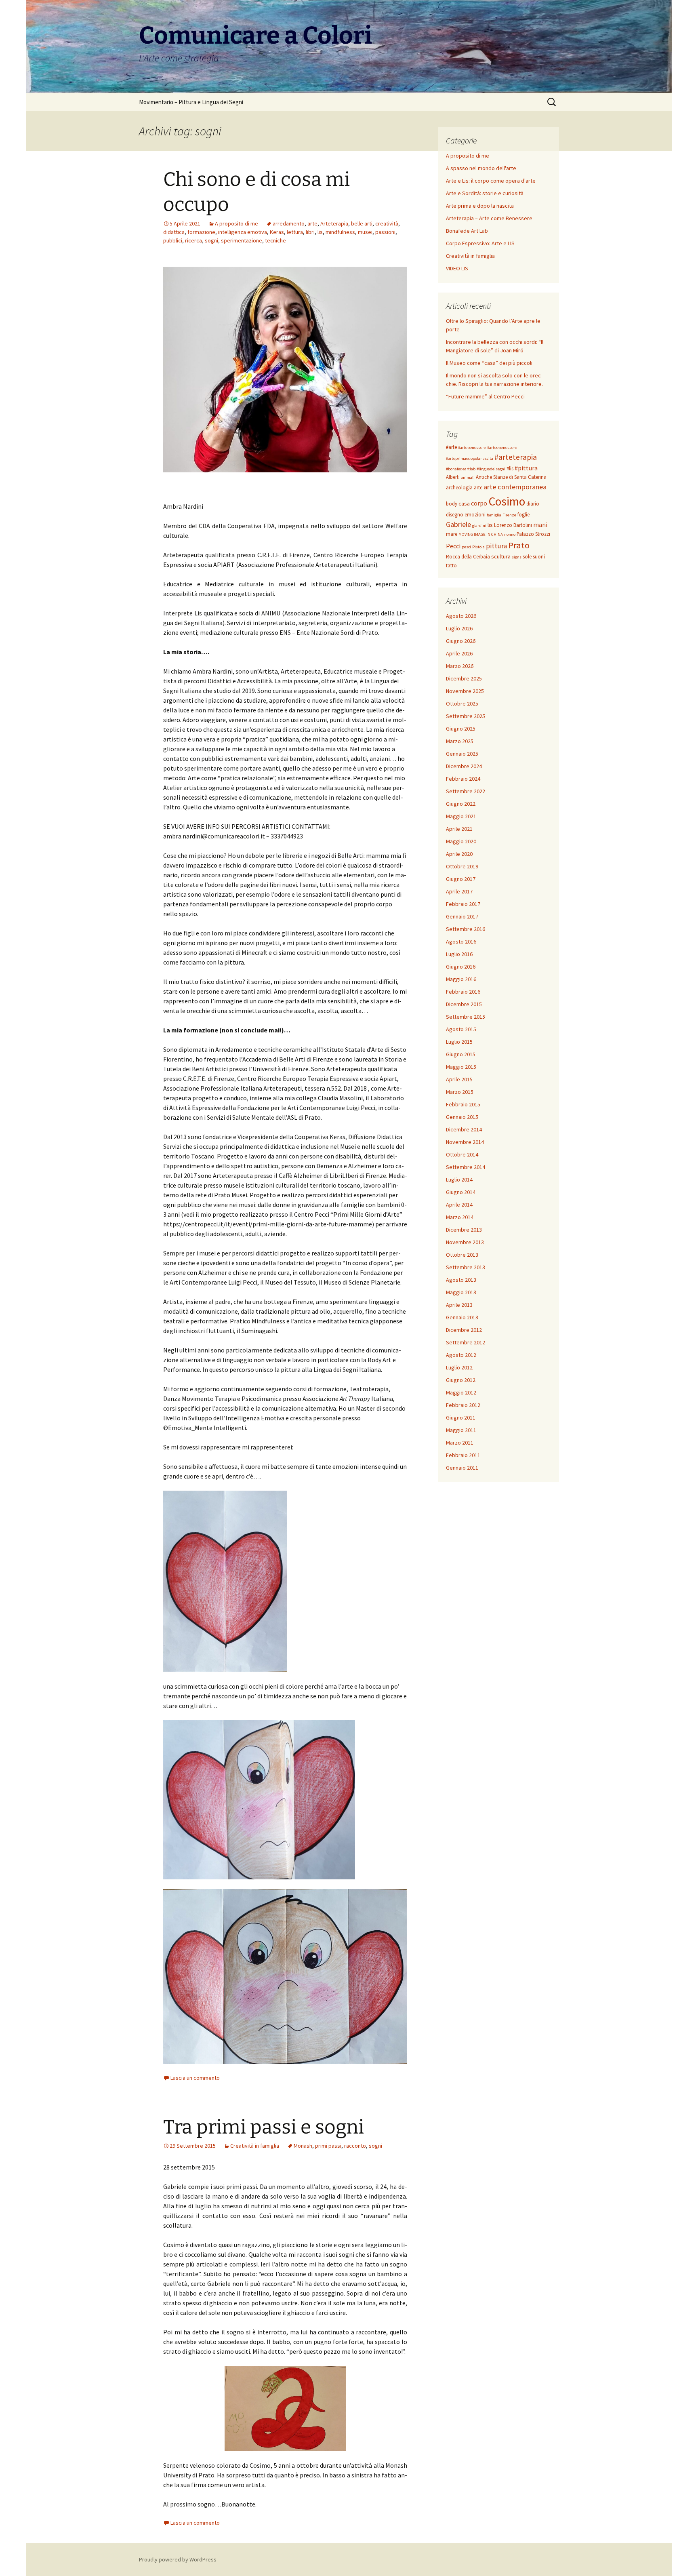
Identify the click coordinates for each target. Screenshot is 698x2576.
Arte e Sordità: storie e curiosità (485, 193)
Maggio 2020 (461, 841)
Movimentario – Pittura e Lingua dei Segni (191, 102)
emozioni (475, 515)
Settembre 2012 (466, 1342)
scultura (501, 556)
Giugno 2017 (461, 879)
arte (312, 223)
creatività (387, 223)
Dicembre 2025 (464, 678)
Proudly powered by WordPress (178, 2559)
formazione (201, 232)
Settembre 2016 (466, 929)
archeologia (459, 488)
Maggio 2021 (461, 816)
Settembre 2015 (466, 1017)
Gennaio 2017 (462, 916)
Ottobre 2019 (462, 866)
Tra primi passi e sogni (264, 2127)
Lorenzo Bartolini (513, 525)
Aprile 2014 (459, 1205)
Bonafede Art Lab (467, 231)
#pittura (526, 468)
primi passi (328, 2146)
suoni (539, 557)
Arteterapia (334, 223)
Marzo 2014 (460, 1217)
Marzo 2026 (460, 666)
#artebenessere (472, 448)
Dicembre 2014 (464, 1129)
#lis (510, 469)
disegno (455, 515)
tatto (451, 566)
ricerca (193, 240)
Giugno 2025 (461, 729)
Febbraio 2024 (463, 779)
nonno (510, 534)
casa (464, 503)
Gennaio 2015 (462, 1117)
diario (533, 504)
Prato (519, 545)
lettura (295, 232)
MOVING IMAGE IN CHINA (481, 534)
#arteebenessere (502, 448)
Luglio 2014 (459, 1180)
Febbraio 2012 (463, 1405)
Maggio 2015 (461, 1067)
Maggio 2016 (461, 979)
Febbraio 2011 (463, 1455)
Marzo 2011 (460, 1443)
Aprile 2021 (459, 829)
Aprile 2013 (459, 1305)
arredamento (289, 223)
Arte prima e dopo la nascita (480, 206)
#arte (451, 447)
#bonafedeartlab (461, 469)
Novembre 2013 (465, 1242)
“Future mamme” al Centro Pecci (485, 396)
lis (320, 232)
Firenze (509, 515)
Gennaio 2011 (462, 1468)
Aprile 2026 (459, 653)
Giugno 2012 (461, 1380)
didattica (174, 232)
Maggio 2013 (461, 1292)
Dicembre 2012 (464, 1330)
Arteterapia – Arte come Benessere (489, 218)
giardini (479, 526)
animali (468, 477)
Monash (303, 2146)
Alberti (453, 477)
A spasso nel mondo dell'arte (481, 168)
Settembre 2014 (466, 1167)
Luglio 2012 (459, 1367)
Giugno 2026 (461, 641)
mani (540, 524)
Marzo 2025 (460, 741)
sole (527, 557)
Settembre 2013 (466, 1267)
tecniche (275, 240)
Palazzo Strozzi (533, 534)
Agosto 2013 (461, 1280)
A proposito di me (237, 223)
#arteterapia (516, 457)
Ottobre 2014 (462, 1154)
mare (452, 534)
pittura (496, 546)
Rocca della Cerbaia (468, 557)
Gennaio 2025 (462, 754)
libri (310, 232)
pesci (466, 547)
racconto (355, 2146)
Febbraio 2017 (463, 904)
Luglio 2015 (459, 1042)
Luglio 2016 (459, 954)
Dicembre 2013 (464, 1230)
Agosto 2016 (461, 942)
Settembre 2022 (466, 791)
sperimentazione (242, 240)
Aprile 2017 (459, 891)
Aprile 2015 (459, 1079)
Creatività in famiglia (255, 2146)
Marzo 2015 (460, 1092)
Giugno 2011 (461, 1418)
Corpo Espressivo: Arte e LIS (480, 243)
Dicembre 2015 (464, 1004)
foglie (523, 515)
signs (517, 557)
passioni (385, 232)
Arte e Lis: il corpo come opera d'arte (491, 181)
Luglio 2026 (459, 628)
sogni (211, 240)
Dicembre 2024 (464, 766)
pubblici (173, 240)
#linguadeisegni (491, 469)
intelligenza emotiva (243, 232)
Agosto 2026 (461, 616)
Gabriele (458, 524)
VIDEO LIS (457, 268)
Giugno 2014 (461, 1192)
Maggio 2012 (461, 1392)
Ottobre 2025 (462, 704)
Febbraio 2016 (463, 992)
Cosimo (507, 501)
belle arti (362, 223)
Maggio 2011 (461, 1430)
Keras (277, 232)
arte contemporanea (515, 487)
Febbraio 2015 (463, 1104)
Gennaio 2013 (462, 1317)
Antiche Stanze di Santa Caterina (511, 477)
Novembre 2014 (465, 1142)
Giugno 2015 (461, 1054)
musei (365, 232)
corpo (479, 503)
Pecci (453, 546)
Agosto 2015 (461, 1029)
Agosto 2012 (461, 1355)
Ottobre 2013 (462, 1255)
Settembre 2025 (466, 716)
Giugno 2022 (461, 804)
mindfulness (340, 232)
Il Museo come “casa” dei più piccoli (489, 363)
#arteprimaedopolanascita (470, 458)
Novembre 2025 (465, 691)
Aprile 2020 (459, 854)
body (452, 504)
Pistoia (478, 547)
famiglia (494, 515)
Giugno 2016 (461, 967)
